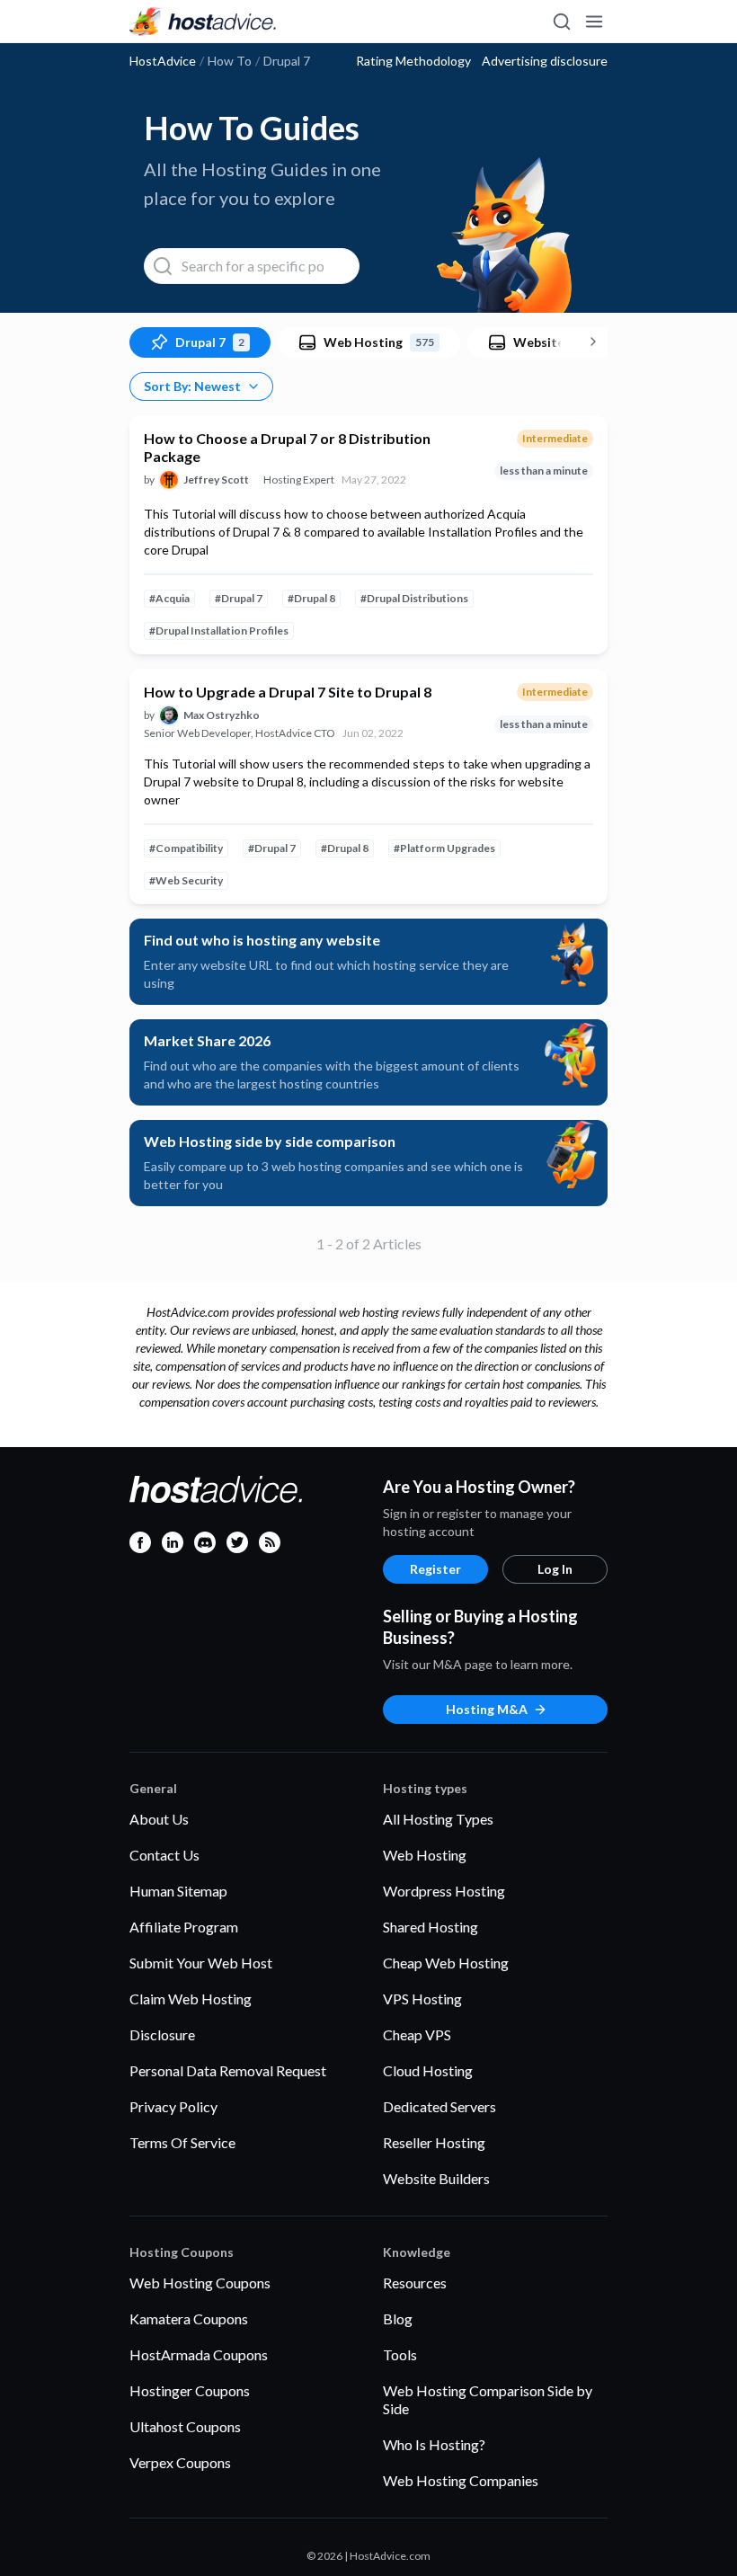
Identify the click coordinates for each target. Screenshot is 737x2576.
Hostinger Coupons (190, 2390)
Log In (555, 1569)
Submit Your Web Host (201, 1963)
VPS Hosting (422, 1999)
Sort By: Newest (192, 386)
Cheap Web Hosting (446, 1963)
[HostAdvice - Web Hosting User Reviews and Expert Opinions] (203, 22)
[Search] (561, 22)
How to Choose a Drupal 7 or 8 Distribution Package (287, 447)
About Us (159, 1819)
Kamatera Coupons (189, 2318)
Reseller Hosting (434, 2142)
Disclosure (162, 2034)
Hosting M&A (487, 1709)
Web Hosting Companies (461, 2480)
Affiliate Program (184, 1927)
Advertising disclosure (545, 61)
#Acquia (169, 598)
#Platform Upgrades (444, 848)
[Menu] (593, 22)
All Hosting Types (438, 1819)
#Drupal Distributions (414, 598)
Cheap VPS (417, 2034)
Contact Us (164, 1855)
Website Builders (436, 2178)
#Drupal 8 (311, 598)
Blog (398, 2318)
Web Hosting (425, 1855)
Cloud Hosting (428, 2070)
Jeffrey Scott (216, 480)
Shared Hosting (431, 1927)
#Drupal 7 (239, 598)
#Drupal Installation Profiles (219, 631)
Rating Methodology (413, 61)
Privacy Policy (173, 2106)
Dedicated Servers (440, 2106)
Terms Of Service (182, 2142)
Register (435, 1569)
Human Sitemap (178, 1891)
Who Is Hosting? (434, 2444)
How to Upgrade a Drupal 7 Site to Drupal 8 (288, 692)
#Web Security (186, 880)
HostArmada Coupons (199, 2354)
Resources (415, 2283)
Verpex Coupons (180, 2462)
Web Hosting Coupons (200, 2283)
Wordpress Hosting (444, 1891)
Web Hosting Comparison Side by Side (488, 2399)
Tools (400, 2354)
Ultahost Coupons (185, 2426)
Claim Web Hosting (191, 1999)
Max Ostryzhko (222, 715)
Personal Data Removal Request (228, 2070)
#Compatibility (186, 848)
